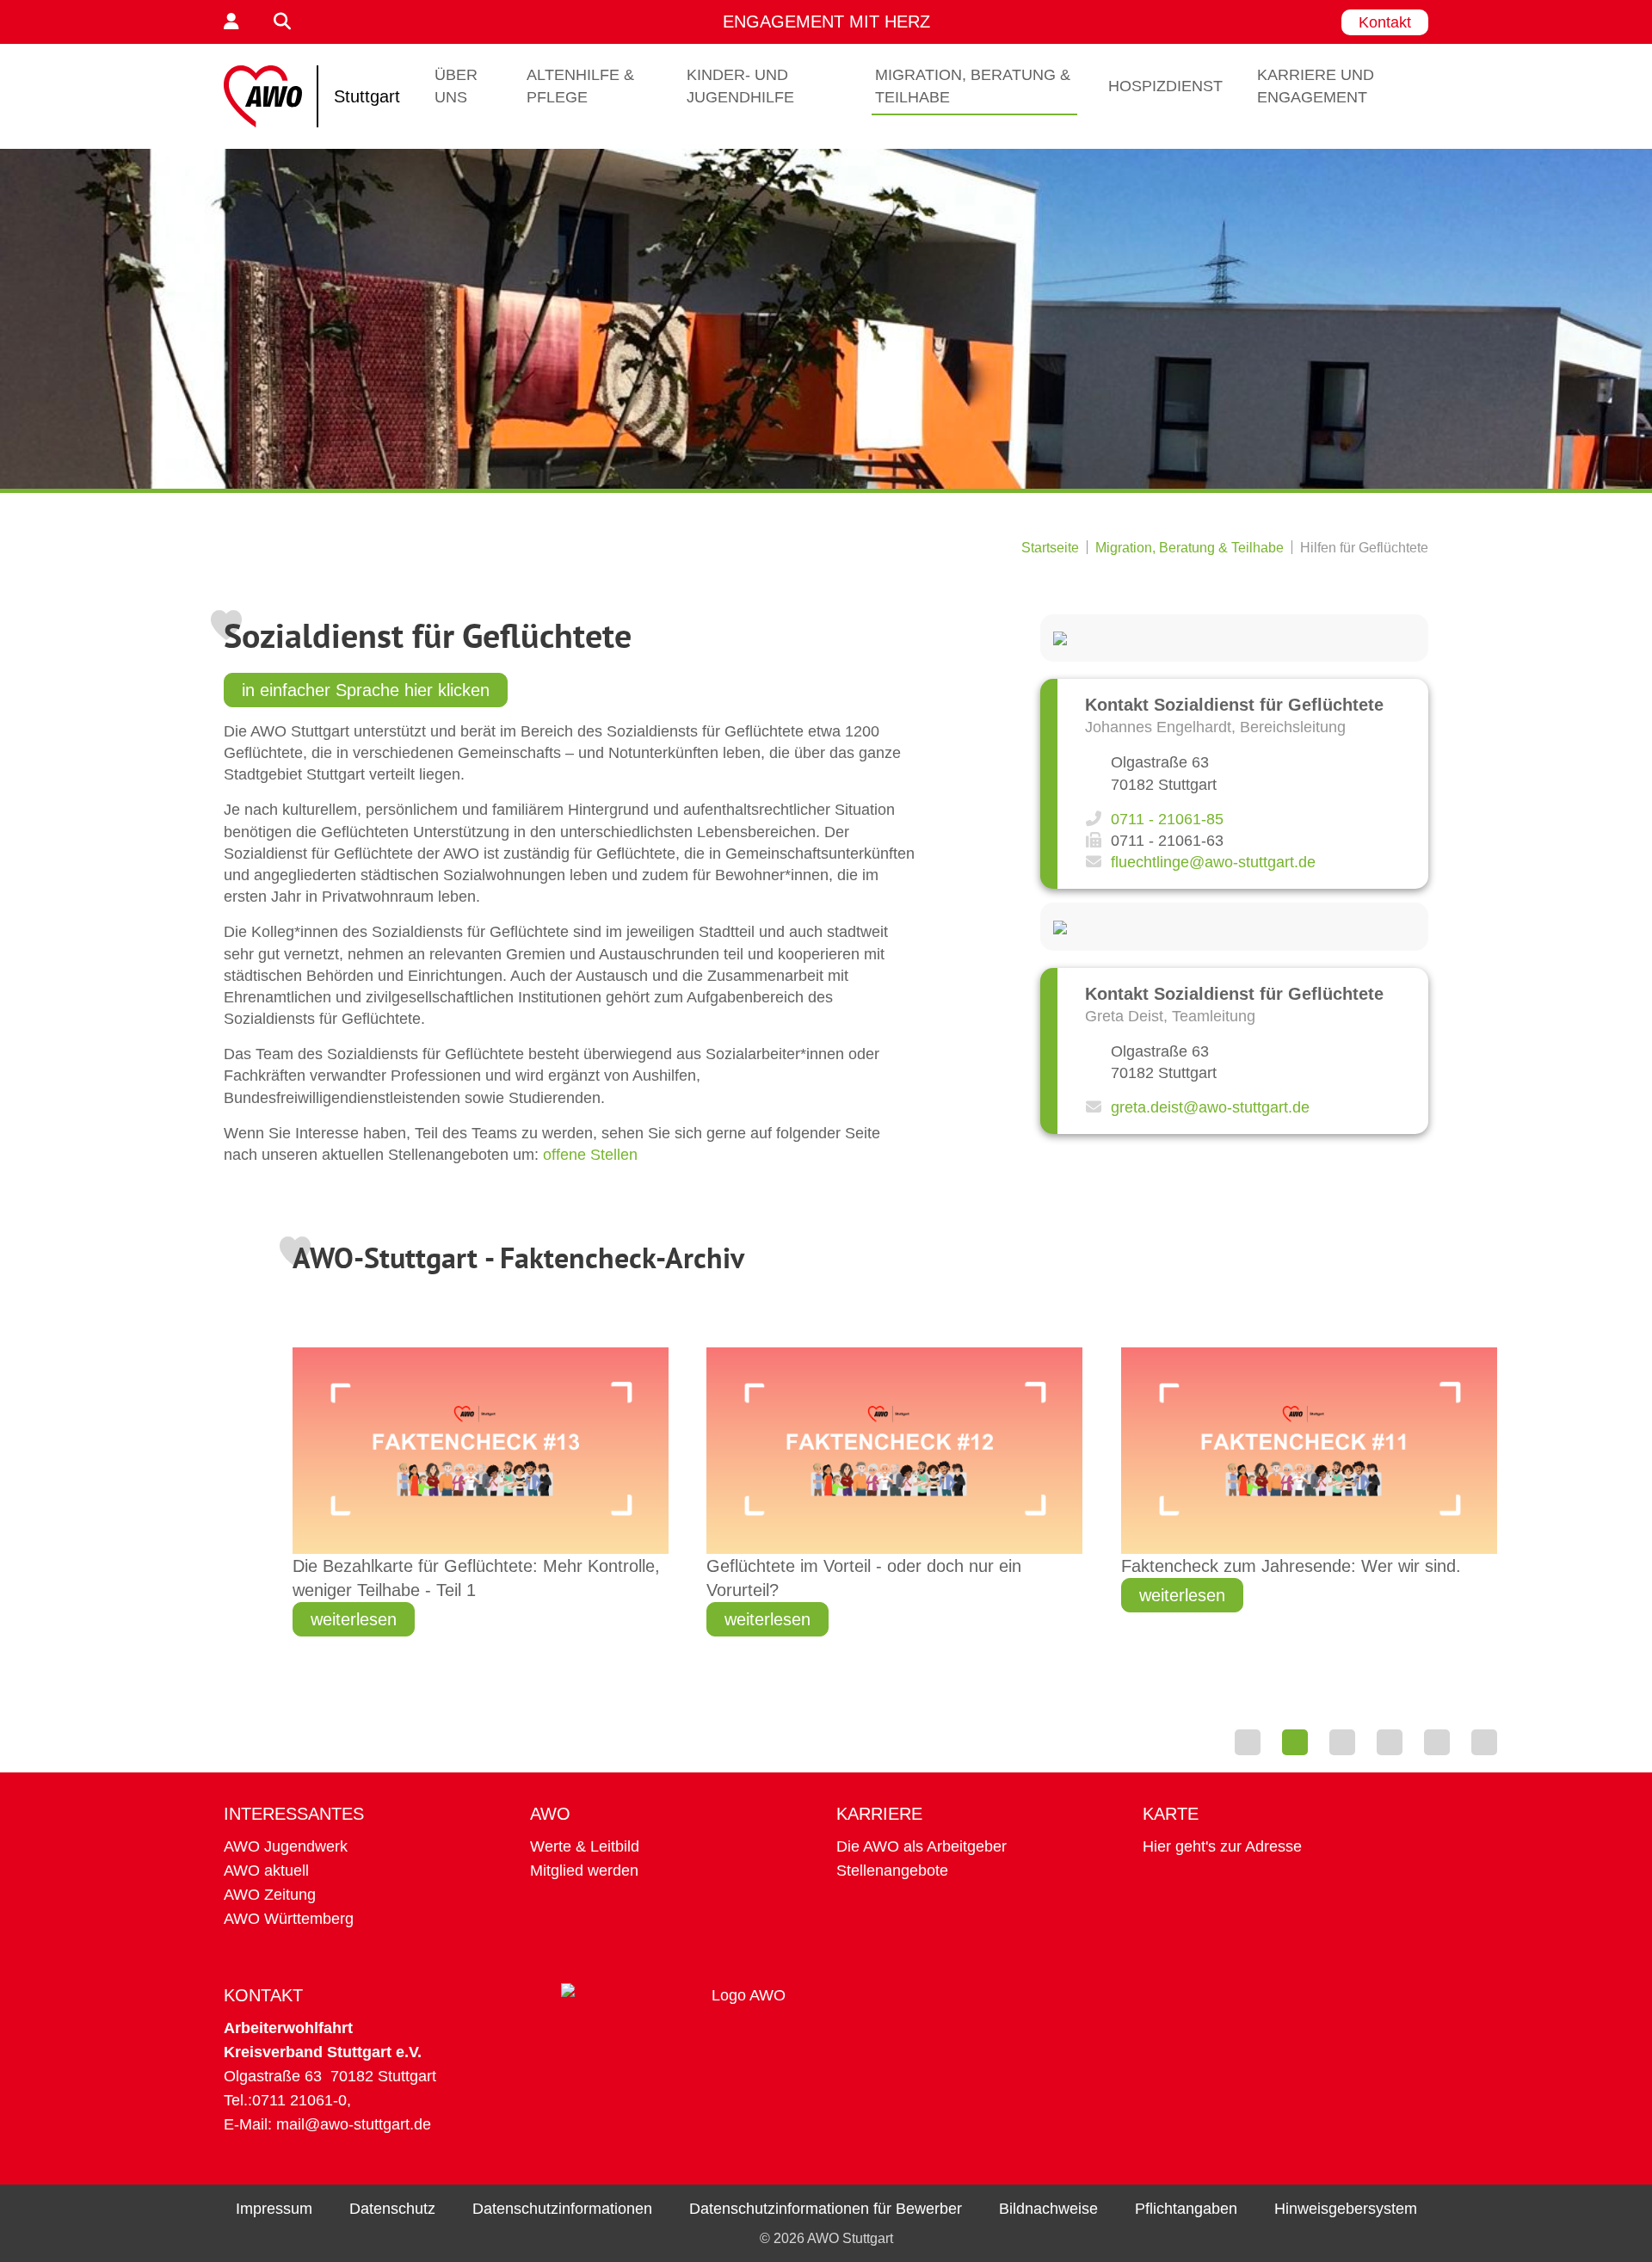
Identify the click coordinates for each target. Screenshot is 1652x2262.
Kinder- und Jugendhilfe (740, 86)
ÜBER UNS (456, 86)
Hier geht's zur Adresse (1222, 1846)
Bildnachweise (1048, 2209)
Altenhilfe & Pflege (580, 86)
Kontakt (1385, 22)
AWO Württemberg (289, 1919)
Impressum (274, 2209)
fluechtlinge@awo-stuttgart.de (1213, 862)
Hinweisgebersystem (1346, 2209)
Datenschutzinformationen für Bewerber (826, 2209)
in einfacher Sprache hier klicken (366, 690)
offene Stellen (590, 1155)
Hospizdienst (1165, 86)
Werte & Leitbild (585, 1846)
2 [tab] (1295, 1742)
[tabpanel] (895, 1495)
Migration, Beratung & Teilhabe (973, 86)
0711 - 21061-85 (1167, 819)
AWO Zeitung (270, 1895)
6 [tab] (1484, 1742)
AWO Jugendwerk (286, 1846)
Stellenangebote (892, 1871)
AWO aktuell (266, 1871)
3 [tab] (1342, 1742)
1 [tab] (1248, 1742)
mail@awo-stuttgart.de (354, 2124)
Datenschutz (392, 2209)
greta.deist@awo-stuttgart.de (1210, 1107)
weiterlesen (354, 1619)
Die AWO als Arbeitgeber (922, 1846)
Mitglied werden (584, 1871)
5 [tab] (1437, 1742)
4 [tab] (1390, 1742)
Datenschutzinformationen (562, 2209)
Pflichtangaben (1186, 2209)
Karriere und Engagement (1316, 86)
